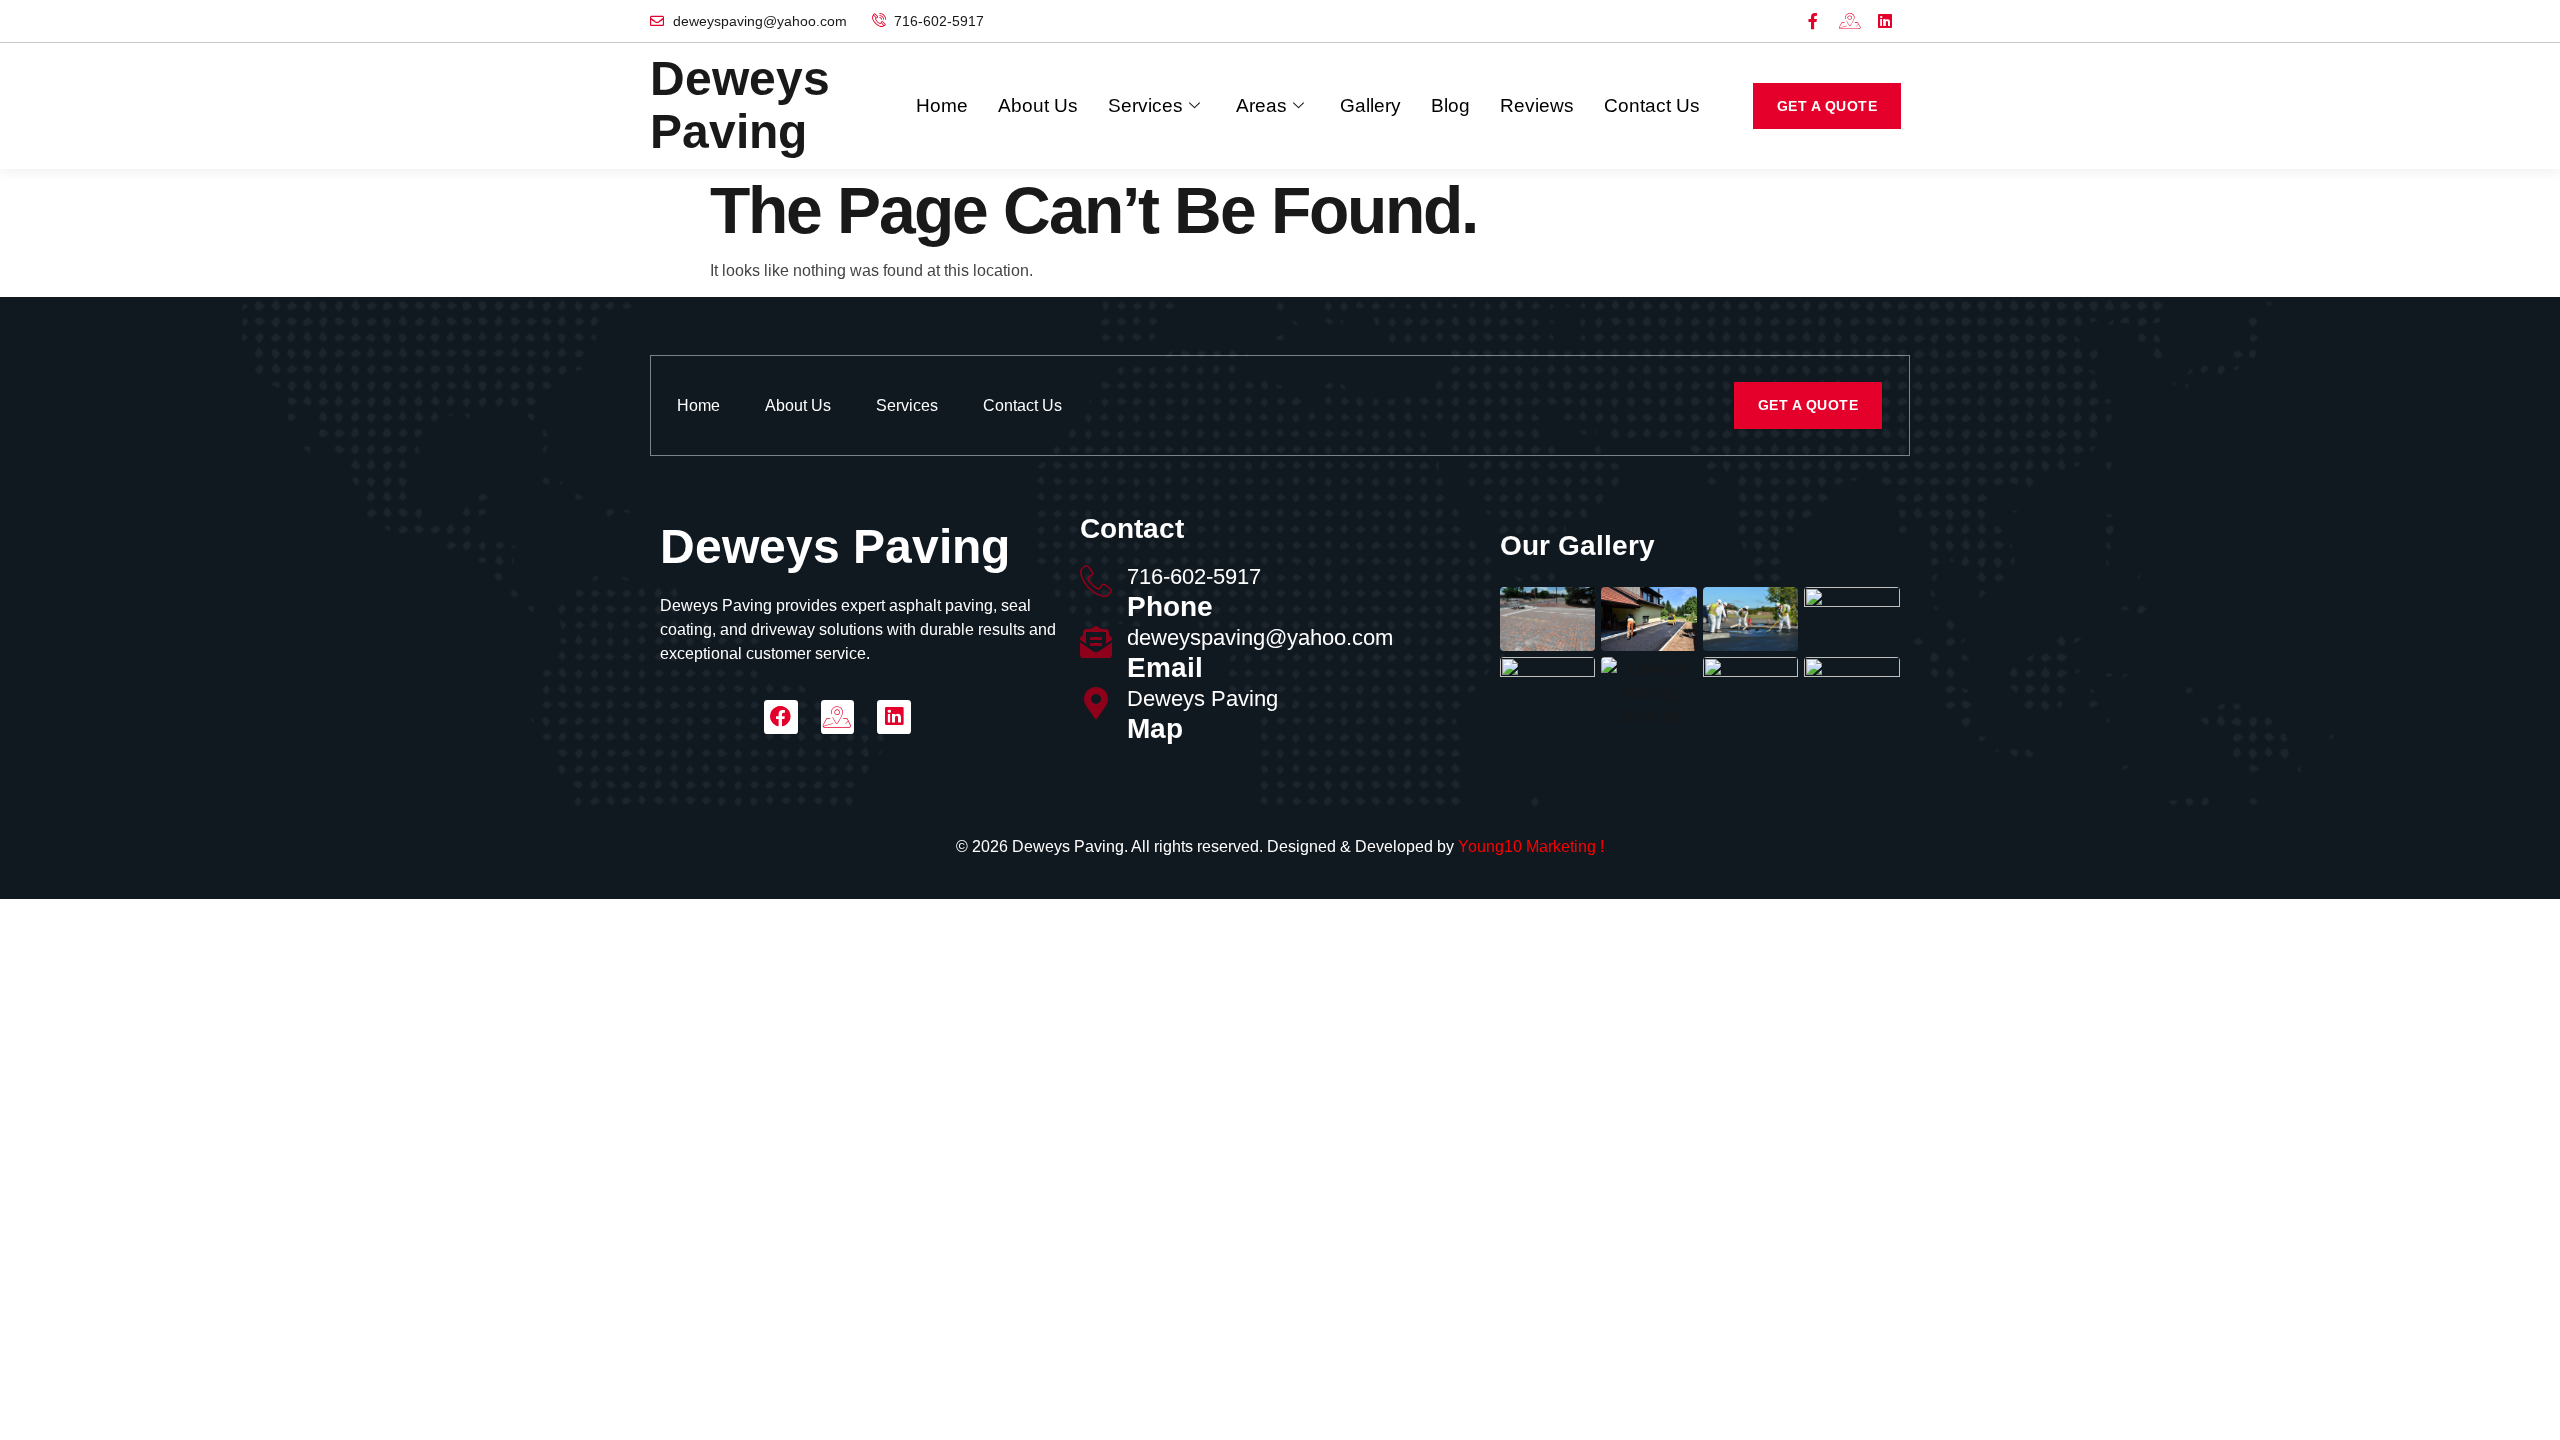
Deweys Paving (1202, 698)
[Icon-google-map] (1849, 21)
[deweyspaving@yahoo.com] (1096, 642)
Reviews (1537, 105)
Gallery (1370, 105)
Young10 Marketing (1527, 846)
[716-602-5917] (1096, 581)
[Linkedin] (1885, 21)
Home (942, 105)
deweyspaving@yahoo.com (1260, 637)
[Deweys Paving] (1096, 703)
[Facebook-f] (1813, 21)
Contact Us (1652, 105)
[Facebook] (781, 717)
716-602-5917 (1194, 576)
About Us (1038, 105)
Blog (1450, 105)
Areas (1261, 105)
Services (1145, 105)
